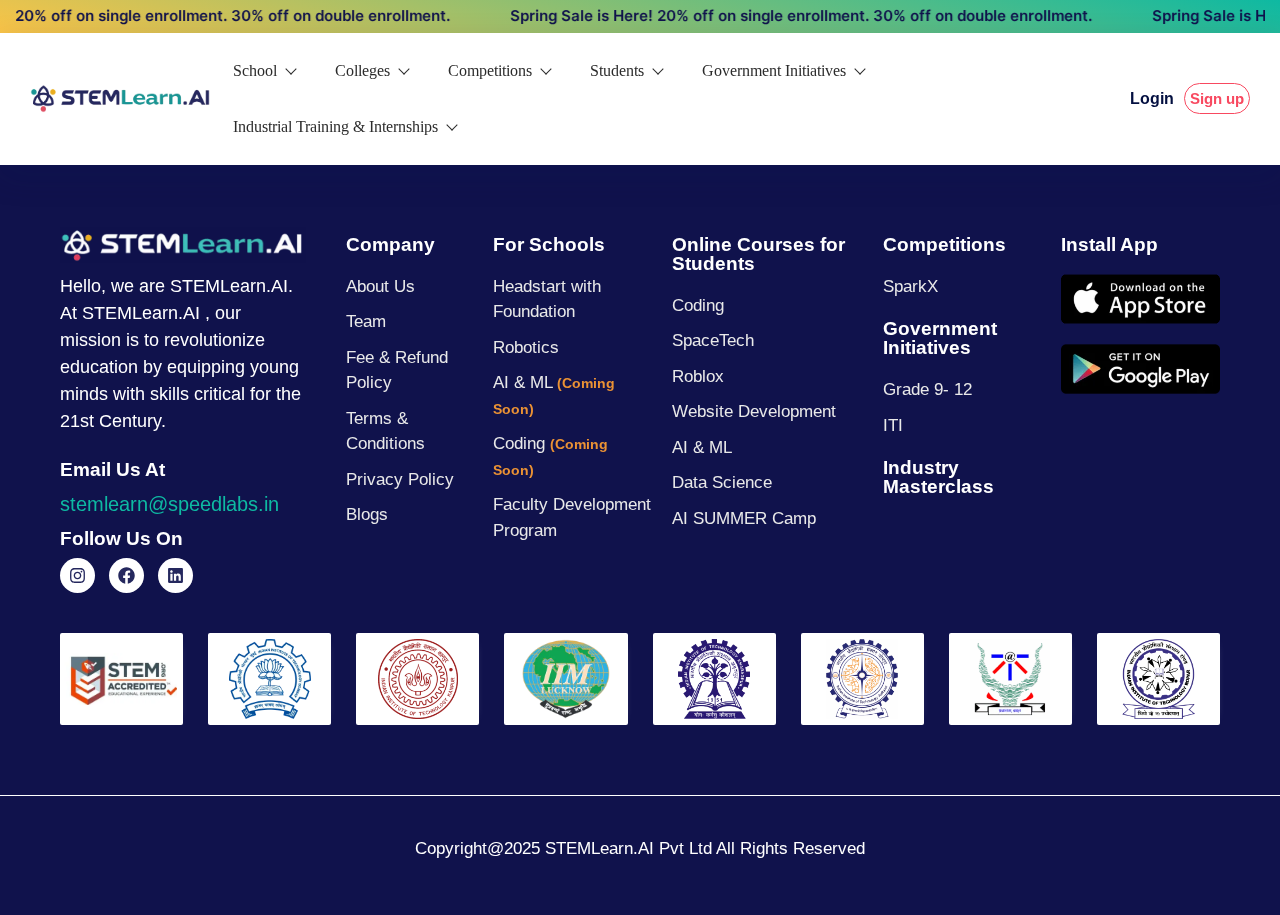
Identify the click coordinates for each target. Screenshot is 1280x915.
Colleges (362, 70)
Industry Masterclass (938, 477)
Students (617, 70)
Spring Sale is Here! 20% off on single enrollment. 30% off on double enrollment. (783, 15)
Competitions (490, 70)
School (255, 70)
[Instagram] (77, 575)
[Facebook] (126, 575)
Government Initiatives (774, 70)
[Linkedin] (175, 575)
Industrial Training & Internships (335, 126)
